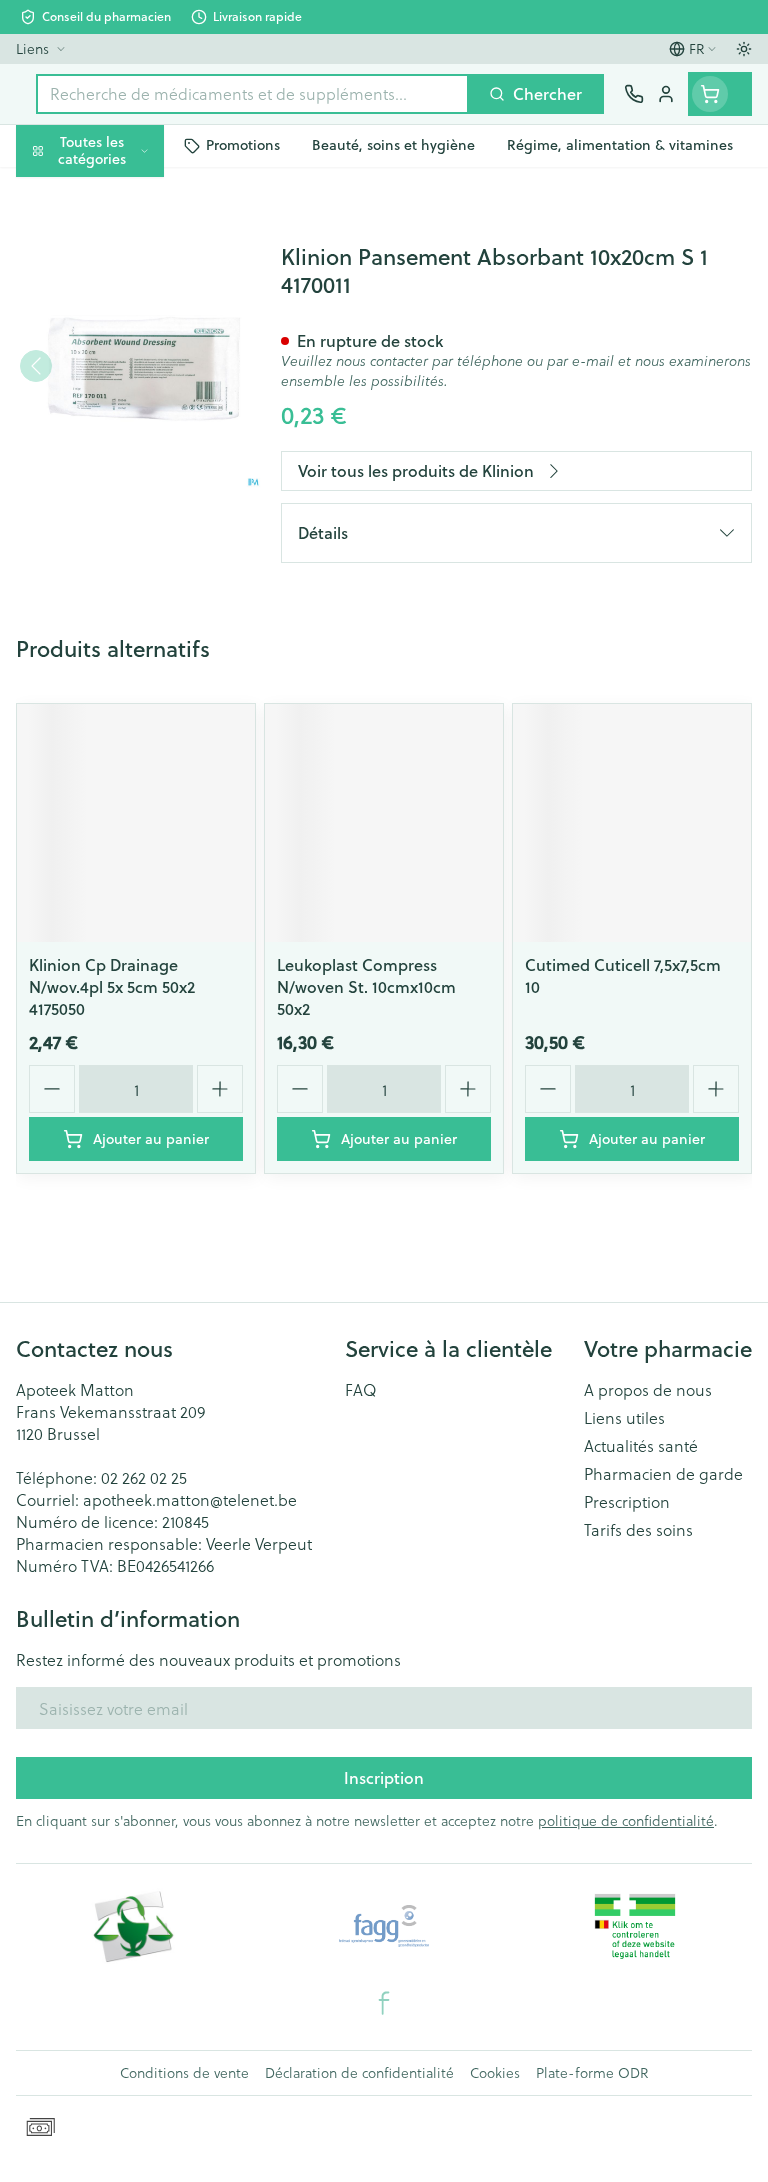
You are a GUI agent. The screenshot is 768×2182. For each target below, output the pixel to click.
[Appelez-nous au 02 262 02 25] (634, 94)
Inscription (384, 1777)
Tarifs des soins (638, 1530)
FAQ (361, 1390)
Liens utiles (624, 1418)
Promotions (59, 192)
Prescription (627, 1502)
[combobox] (252, 94)
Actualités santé (641, 1446)
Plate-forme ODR (592, 2073)
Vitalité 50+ (128, 412)
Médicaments (128, 617)
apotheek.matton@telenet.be (190, 1499)
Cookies (495, 2073)
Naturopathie (128, 459)
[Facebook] (384, 2003)
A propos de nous (648, 1390)
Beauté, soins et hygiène (128, 246)
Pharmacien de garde (663, 1474)
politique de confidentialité (626, 1820)
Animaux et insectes (128, 570)
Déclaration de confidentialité (359, 2073)
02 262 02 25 (144, 1477)
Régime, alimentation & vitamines (128, 310)
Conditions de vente (184, 2073)
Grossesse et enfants (128, 365)
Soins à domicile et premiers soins (128, 515)
